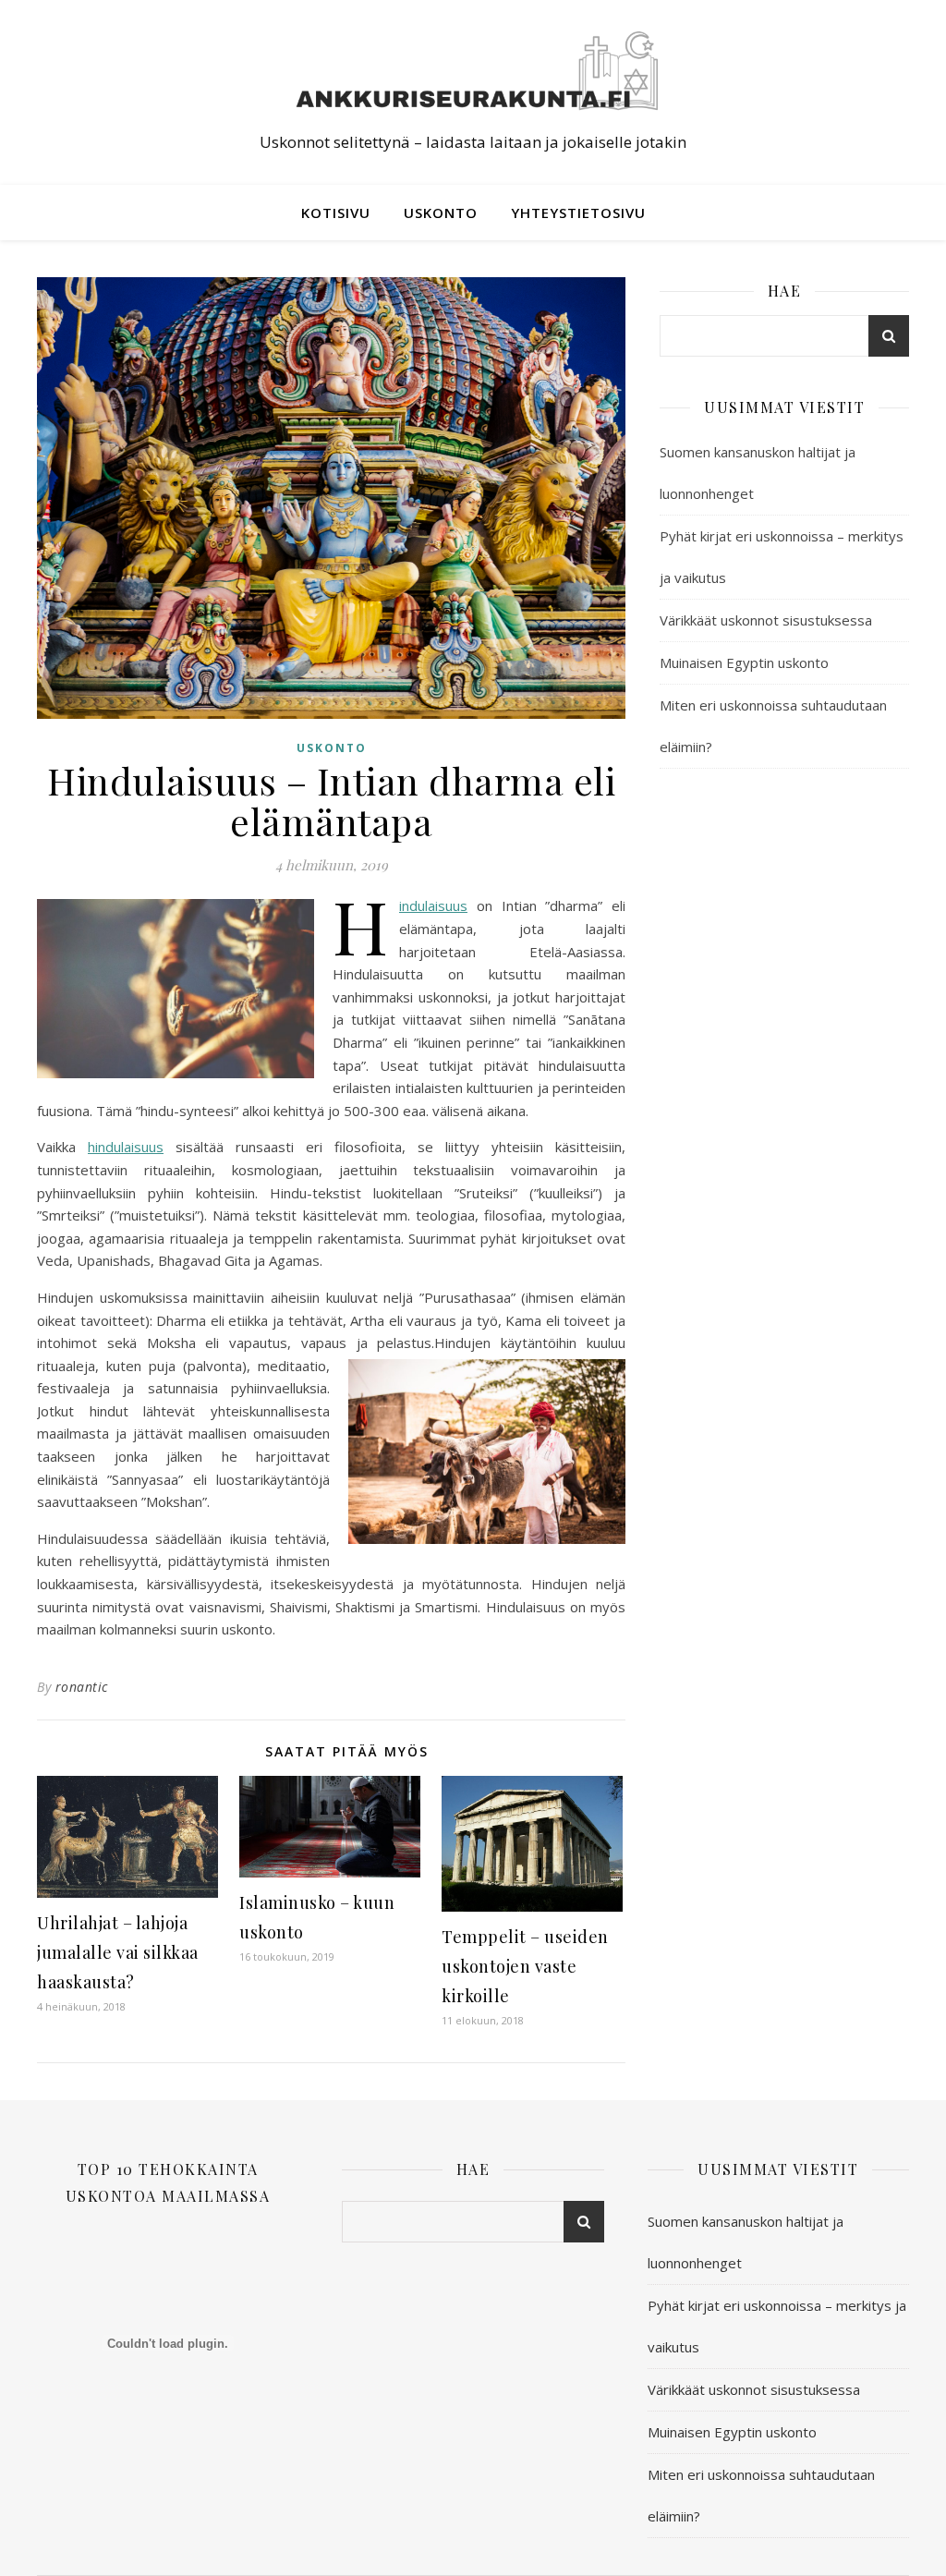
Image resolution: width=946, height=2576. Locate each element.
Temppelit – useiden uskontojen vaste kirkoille (525, 1966)
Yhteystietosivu (578, 213)
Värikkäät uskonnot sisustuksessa (766, 620)
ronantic (82, 1687)
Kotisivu (336, 213)
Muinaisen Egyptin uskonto (744, 662)
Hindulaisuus (433, 905)
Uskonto (441, 213)
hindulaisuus (126, 1147)
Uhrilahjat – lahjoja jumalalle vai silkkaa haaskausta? (118, 1952)
